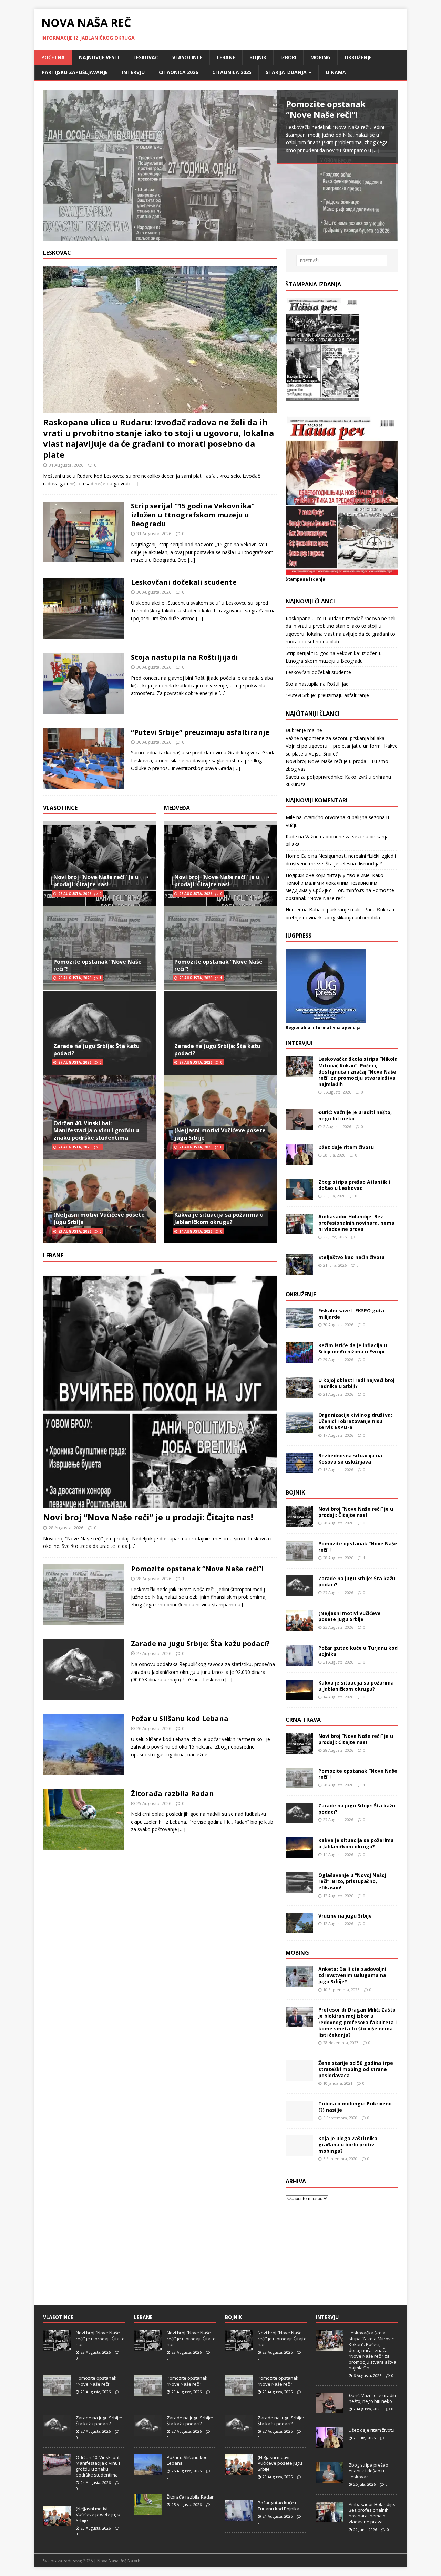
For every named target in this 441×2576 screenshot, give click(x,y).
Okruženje (358, 57)
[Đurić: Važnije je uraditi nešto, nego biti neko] (299, 1126)
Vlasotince (187, 57)
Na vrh (134, 2561)
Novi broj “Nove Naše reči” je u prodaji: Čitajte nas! (96, 881)
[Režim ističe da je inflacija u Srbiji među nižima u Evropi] (299, 1359)
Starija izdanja (286, 72)
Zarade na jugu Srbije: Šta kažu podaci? (96, 1050)
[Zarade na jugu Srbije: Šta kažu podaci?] (84, 1696)
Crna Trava (303, 1720)
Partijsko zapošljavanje (75, 72)
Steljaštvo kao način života (352, 1257)
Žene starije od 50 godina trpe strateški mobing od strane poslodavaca (356, 2069)
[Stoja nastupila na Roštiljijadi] (84, 710)
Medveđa (177, 808)
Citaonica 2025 (232, 72)
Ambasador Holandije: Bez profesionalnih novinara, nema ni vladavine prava (356, 1223)
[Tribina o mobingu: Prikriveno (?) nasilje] (299, 2117)
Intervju (133, 72)
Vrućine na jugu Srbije (345, 1916)
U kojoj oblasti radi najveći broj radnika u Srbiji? (356, 1383)
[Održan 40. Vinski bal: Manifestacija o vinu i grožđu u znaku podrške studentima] (57, 2471)
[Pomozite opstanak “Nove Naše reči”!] (220, 165)
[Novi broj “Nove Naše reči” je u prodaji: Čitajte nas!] (160, 1504)
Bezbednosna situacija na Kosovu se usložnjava (350, 1459)
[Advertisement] (342, 2254)
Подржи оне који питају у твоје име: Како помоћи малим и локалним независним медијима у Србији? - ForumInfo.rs (335, 883)
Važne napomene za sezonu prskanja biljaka (335, 738)
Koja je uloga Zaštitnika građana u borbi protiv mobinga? (348, 2145)
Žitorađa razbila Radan (172, 1793)
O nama (336, 72)
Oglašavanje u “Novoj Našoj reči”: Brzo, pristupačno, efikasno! (352, 1881)
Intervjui (299, 1043)
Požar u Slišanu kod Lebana (180, 1718)
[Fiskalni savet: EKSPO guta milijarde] (299, 1324)
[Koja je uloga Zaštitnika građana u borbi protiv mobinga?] (299, 2152)
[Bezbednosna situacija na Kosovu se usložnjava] (299, 1469)
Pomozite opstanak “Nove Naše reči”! (98, 965)
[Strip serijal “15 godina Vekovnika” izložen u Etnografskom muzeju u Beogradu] (84, 558)
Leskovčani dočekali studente (184, 582)
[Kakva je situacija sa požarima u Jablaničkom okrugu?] (299, 1696)
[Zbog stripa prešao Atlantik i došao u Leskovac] (299, 1195)
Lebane (226, 57)
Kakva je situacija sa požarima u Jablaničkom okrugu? (219, 1218)
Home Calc (298, 856)
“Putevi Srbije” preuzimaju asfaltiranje (200, 732)
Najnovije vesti (99, 57)
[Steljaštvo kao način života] (299, 1271)
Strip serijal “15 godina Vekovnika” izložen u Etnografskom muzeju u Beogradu (193, 515)
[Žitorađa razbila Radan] (84, 1846)
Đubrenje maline (304, 730)
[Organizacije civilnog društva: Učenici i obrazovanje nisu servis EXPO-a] (299, 1428)
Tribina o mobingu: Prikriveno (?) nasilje (355, 2107)
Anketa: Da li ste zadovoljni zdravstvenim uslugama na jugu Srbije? (352, 1975)
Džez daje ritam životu (346, 1147)
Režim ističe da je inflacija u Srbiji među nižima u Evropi (353, 1348)
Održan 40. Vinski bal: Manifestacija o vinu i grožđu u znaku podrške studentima (96, 1130)
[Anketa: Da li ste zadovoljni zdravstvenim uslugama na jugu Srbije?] (299, 1983)
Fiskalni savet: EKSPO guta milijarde (351, 1314)
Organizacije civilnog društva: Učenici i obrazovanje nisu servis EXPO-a (355, 1421)
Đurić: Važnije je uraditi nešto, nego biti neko (355, 1115)
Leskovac (146, 57)
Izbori (288, 57)
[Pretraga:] (342, 261)
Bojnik (258, 57)
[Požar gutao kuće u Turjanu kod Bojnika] (299, 1662)
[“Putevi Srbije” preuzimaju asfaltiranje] (84, 785)
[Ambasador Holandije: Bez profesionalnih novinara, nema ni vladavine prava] (299, 1230)
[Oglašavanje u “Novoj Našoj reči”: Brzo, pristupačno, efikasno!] (299, 1889)
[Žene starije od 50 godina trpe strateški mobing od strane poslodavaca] (299, 2076)
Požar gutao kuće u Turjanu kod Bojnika (358, 1651)
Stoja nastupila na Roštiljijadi (184, 657)
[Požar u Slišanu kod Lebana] (84, 1771)
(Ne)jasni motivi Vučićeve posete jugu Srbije (99, 1218)
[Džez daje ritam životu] (299, 1160)
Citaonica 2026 (178, 72)
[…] (376, 150)
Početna (53, 57)
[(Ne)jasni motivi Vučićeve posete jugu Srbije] (299, 1627)
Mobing (320, 57)
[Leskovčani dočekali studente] (84, 635)
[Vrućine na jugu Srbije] (299, 1929)
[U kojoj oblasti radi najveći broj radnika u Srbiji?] (299, 1393)
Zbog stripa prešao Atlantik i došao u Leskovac (354, 1185)
